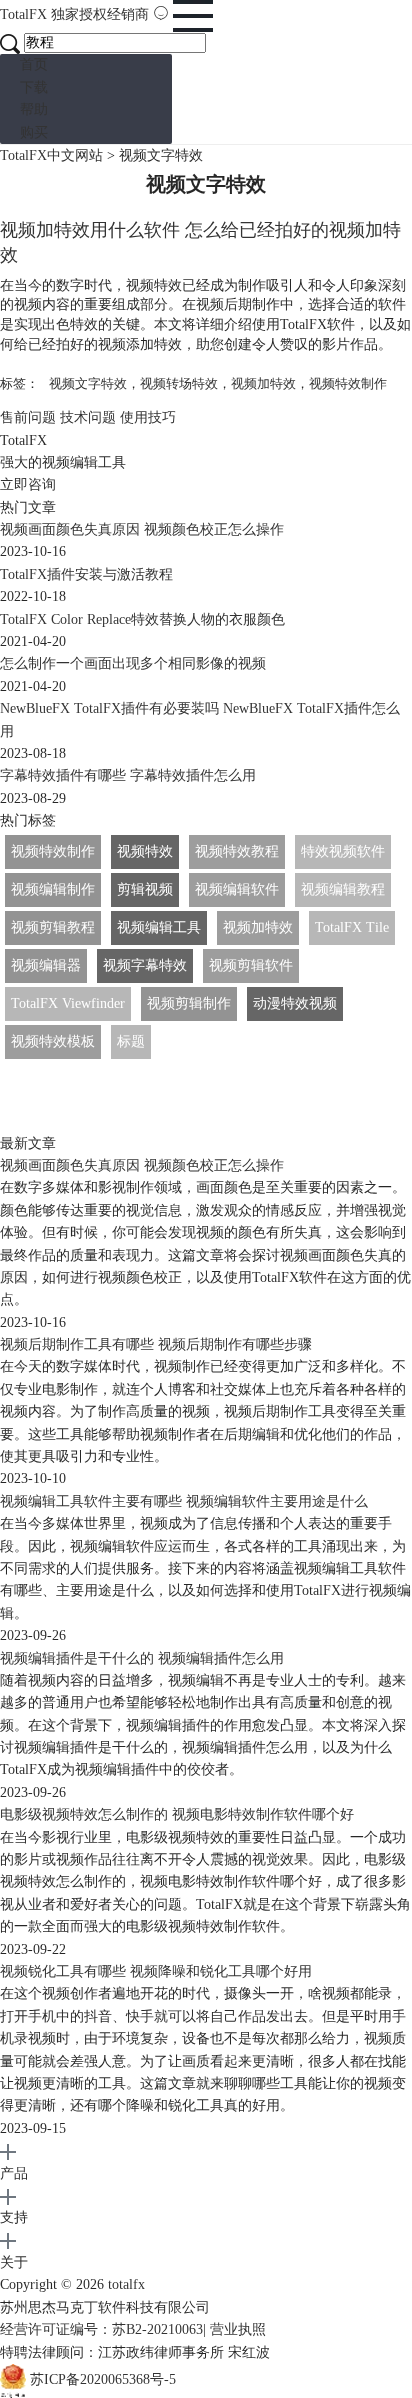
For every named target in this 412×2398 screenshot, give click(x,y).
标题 (131, 1041)
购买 (34, 132)
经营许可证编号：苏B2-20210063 (101, 2329)
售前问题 (28, 417)
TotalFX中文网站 (51, 155)
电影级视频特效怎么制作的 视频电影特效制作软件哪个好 (177, 1814)
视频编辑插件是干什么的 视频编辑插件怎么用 (142, 1658)
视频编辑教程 (343, 889)
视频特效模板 (53, 1041)
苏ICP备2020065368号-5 (103, 2379)
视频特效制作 (348, 383)
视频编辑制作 (53, 889)
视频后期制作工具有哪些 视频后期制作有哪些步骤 (156, 1344)
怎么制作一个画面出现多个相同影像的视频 (133, 663)
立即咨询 (28, 484)
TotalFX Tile (352, 927)
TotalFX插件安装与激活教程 (86, 574)
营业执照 (238, 2329)
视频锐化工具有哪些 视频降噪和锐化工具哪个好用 (156, 1971)
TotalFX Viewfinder (68, 1003)
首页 (34, 64)
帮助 (34, 109)
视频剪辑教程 (53, 927)
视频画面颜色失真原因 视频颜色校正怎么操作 (142, 529)
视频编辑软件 (237, 889)
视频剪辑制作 (189, 1003)
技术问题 (88, 417)
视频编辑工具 (159, 927)
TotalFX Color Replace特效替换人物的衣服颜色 (142, 619)
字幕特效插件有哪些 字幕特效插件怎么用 (128, 775)
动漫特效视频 (295, 1003)
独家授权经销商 (100, 14)
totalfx (126, 2284)
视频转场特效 (179, 383)
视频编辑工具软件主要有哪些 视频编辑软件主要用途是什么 (184, 1501)
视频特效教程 (237, 851)
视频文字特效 (88, 383)
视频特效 (145, 851)
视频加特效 (263, 383)
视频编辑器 (46, 965)
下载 (34, 87)
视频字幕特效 (145, 965)
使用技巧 (148, 417)
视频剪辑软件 (251, 965)
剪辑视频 (145, 889)
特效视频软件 (343, 851)
